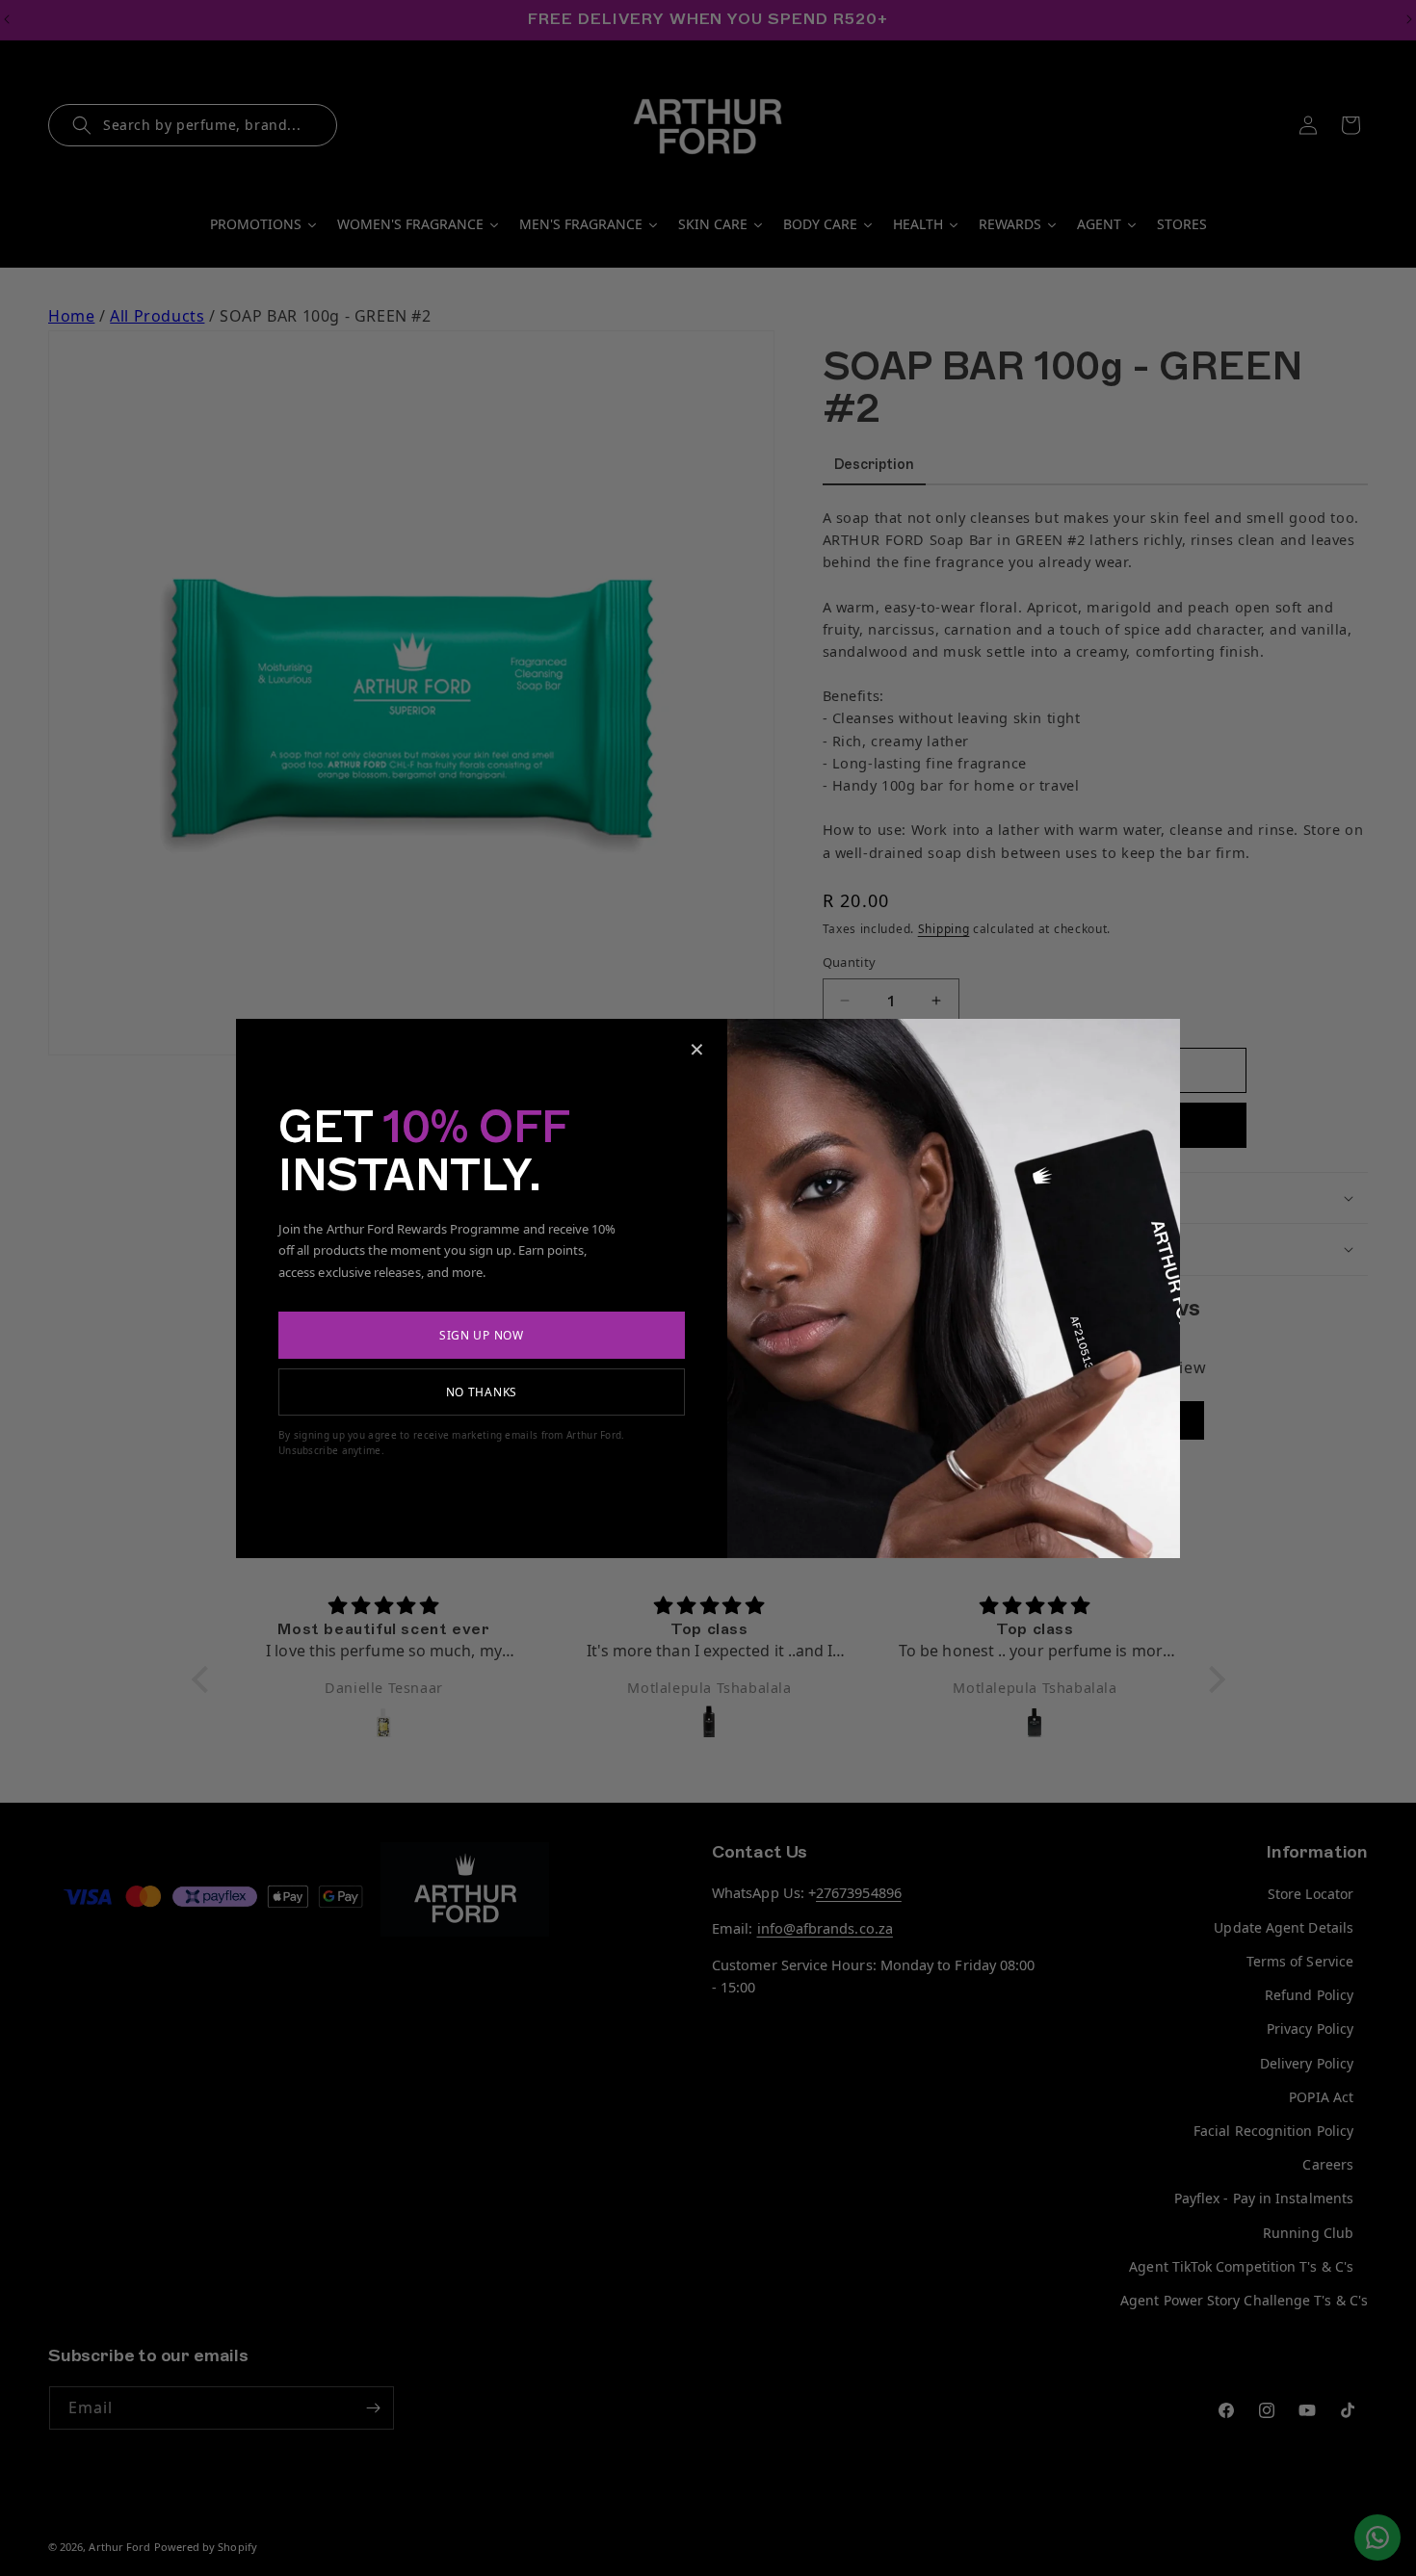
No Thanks (482, 1392)
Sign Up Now (482, 1335)
